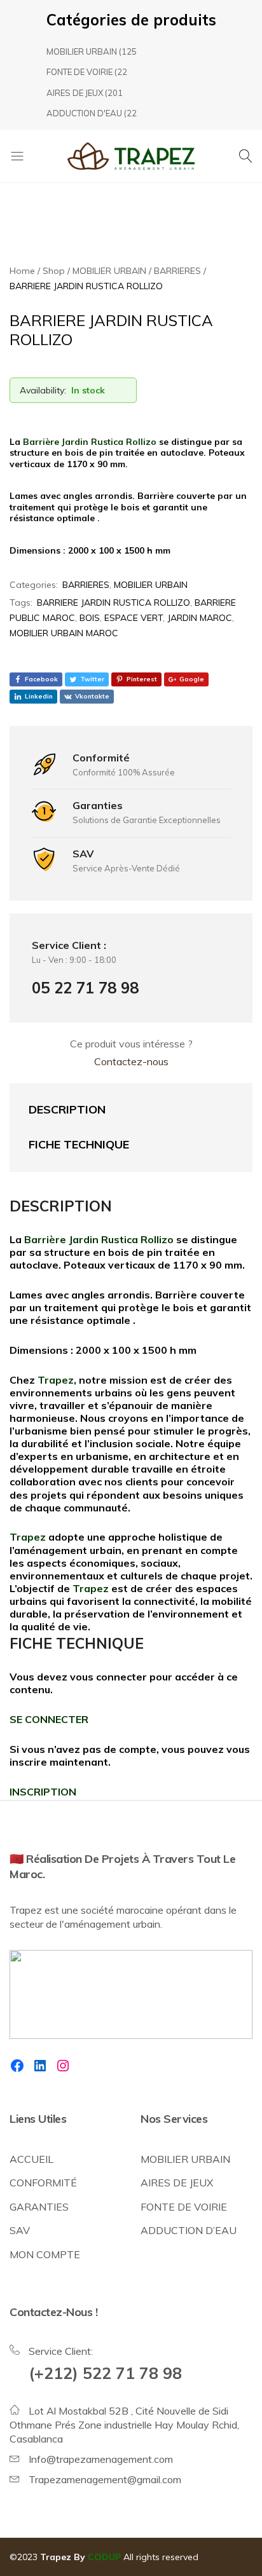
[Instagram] (63, 2066)
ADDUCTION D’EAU (189, 2230)
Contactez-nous (131, 1061)
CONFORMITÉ (43, 2183)
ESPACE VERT (134, 618)
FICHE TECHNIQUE (79, 1144)
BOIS (90, 618)
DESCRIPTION (67, 1109)
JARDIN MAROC (200, 618)
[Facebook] (17, 2066)
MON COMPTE (45, 2254)
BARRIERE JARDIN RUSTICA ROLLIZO (114, 603)
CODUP (104, 2557)
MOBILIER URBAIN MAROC (64, 633)
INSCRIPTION (43, 1792)
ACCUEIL (31, 2159)
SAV (20, 2230)
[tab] (118, 1110)
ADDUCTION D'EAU (84, 113)
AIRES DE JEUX (75, 93)
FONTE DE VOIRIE (79, 72)
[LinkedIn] (40, 2066)
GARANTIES (39, 2207)
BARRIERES (86, 585)
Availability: (43, 390)
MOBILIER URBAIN (82, 51)
